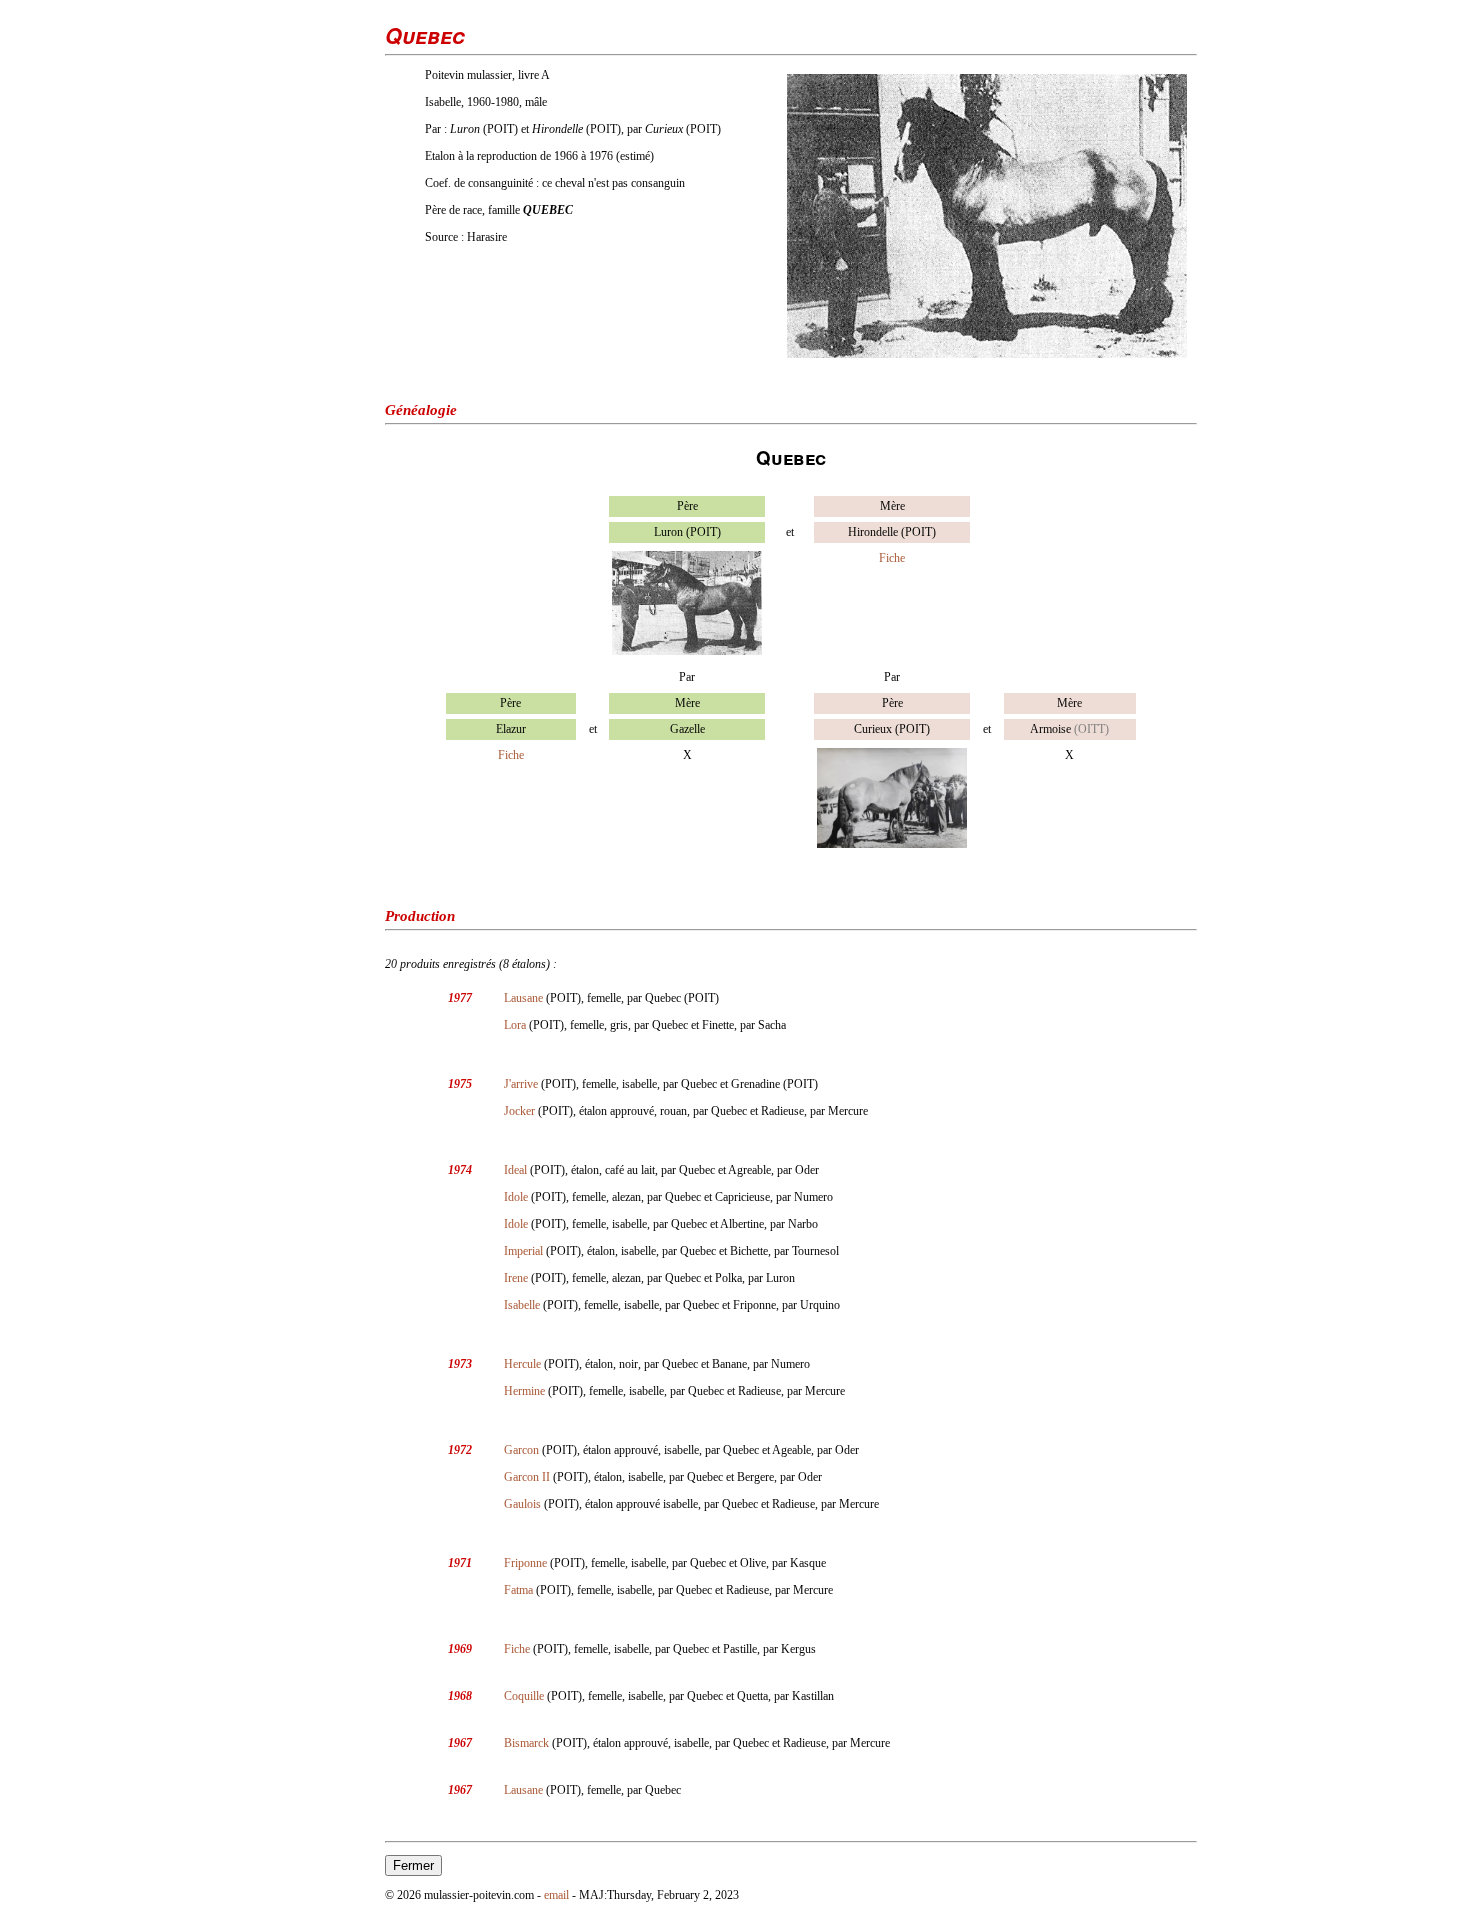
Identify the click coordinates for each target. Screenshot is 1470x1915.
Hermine (524, 1391)
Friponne (525, 1563)
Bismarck (526, 1743)
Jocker (519, 1111)
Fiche (892, 558)
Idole (516, 1197)
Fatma (518, 1590)
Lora (515, 1025)
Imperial (523, 1251)
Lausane (523, 998)
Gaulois (522, 1504)
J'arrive (521, 1084)
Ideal (515, 1170)
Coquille (524, 1696)
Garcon (521, 1450)
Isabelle (522, 1305)
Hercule (522, 1364)
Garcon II (527, 1477)
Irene (516, 1278)
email (556, 1895)
